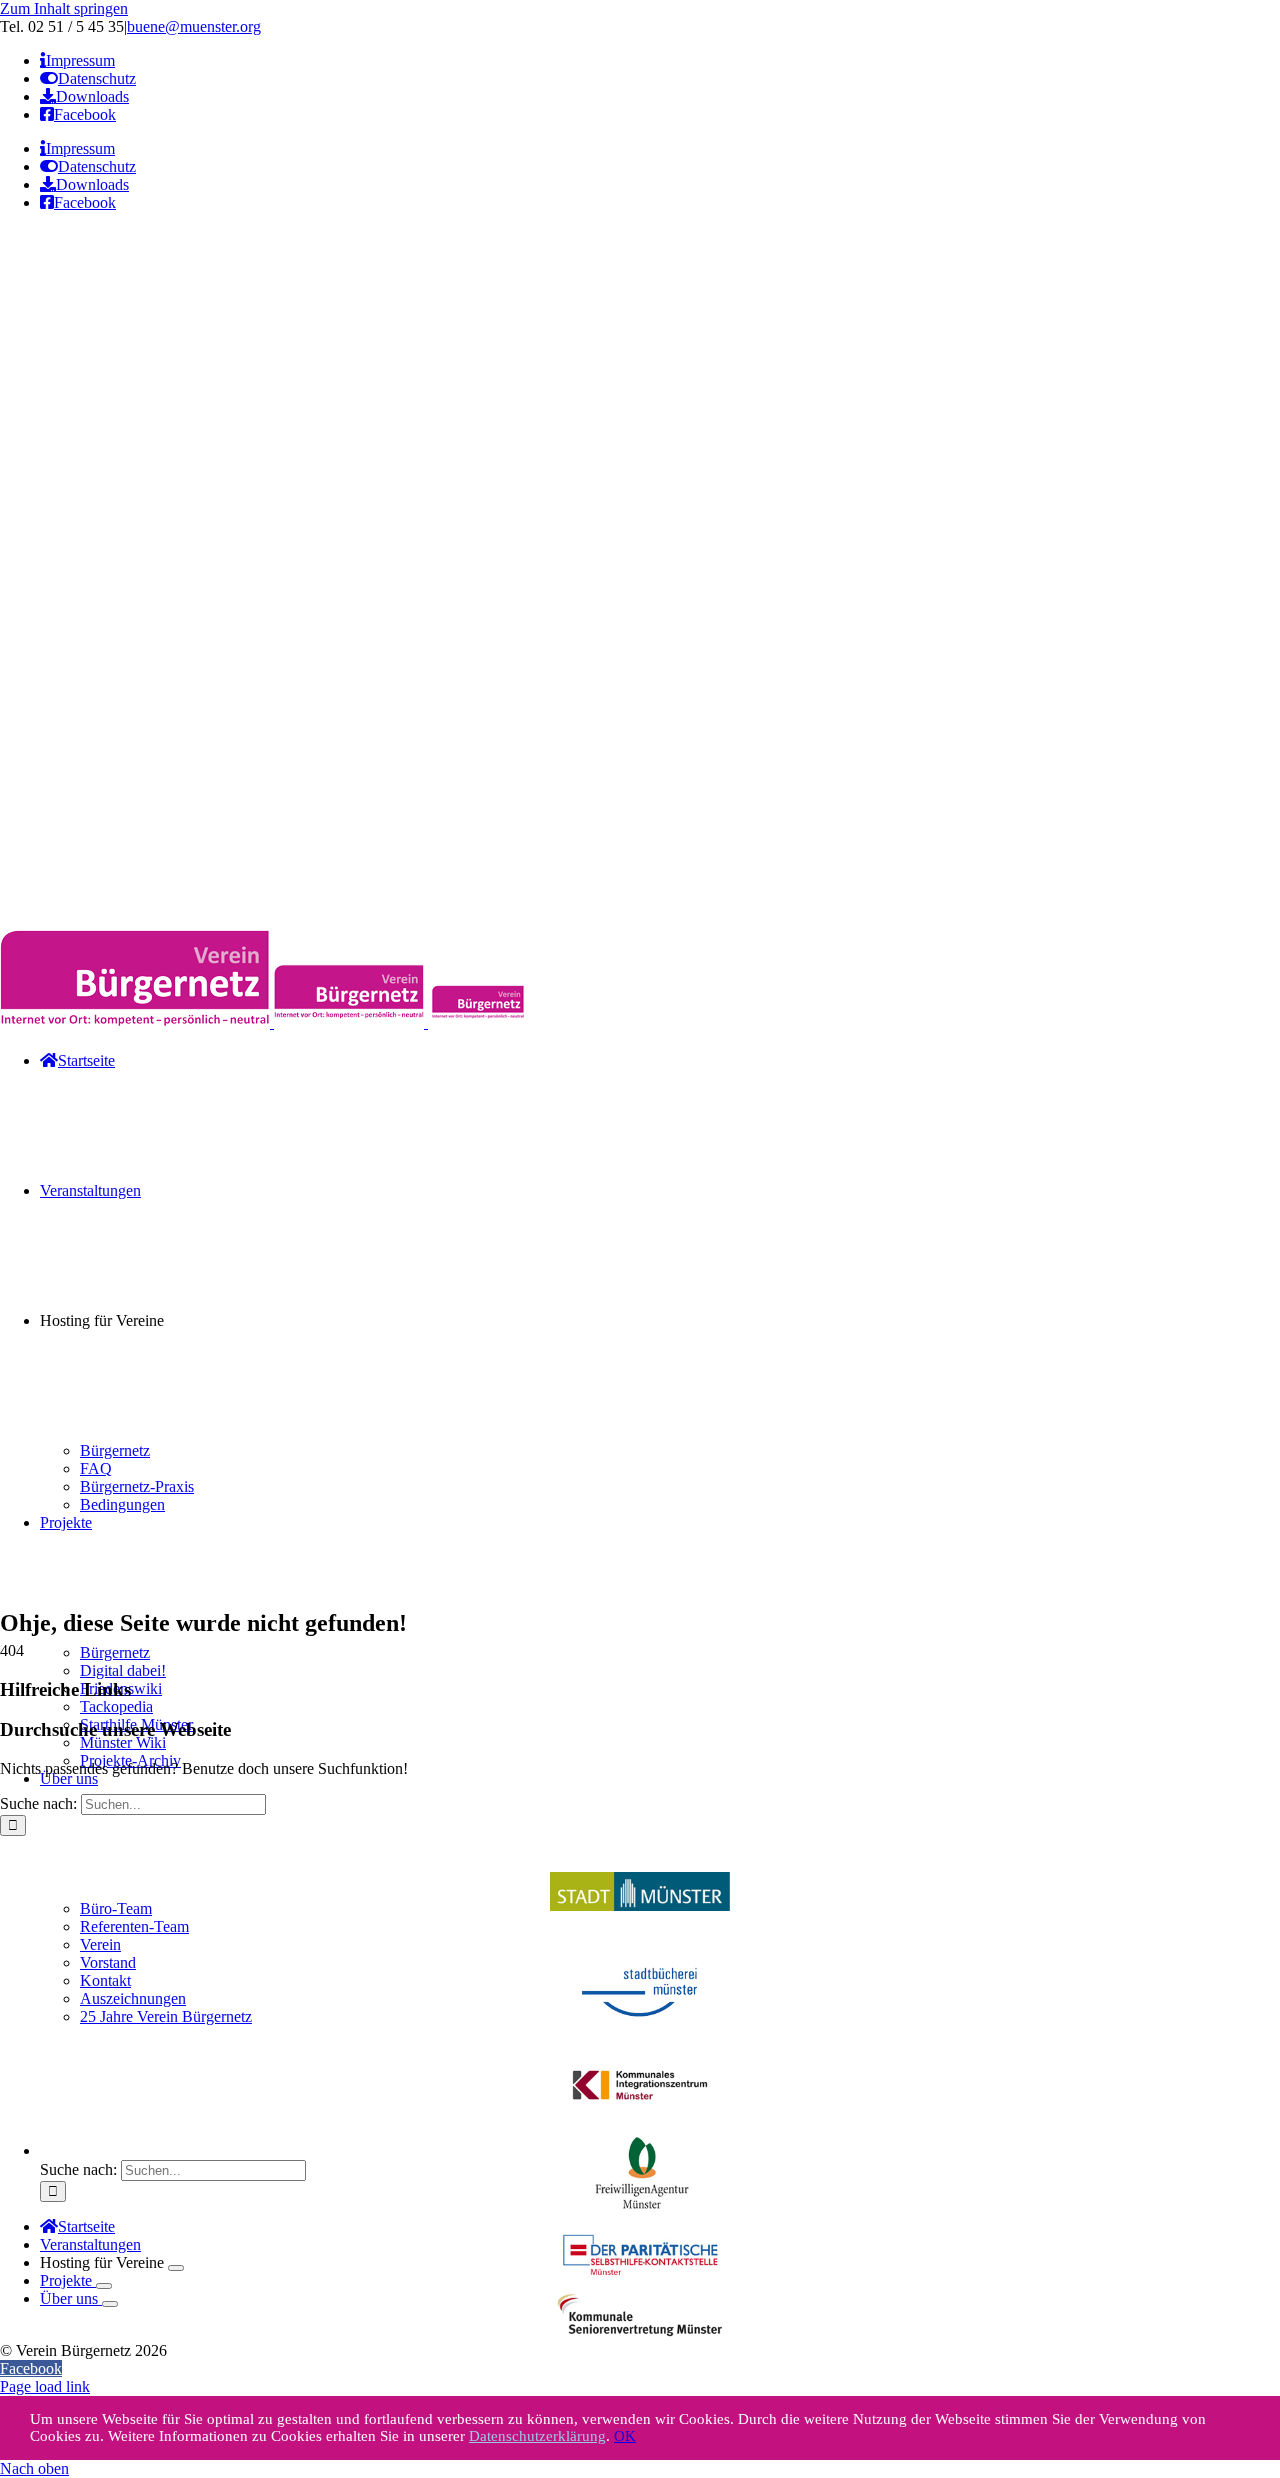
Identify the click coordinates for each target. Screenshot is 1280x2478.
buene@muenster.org (194, 26)
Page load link (45, 2386)
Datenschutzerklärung (537, 2436)
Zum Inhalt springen (64, 8)
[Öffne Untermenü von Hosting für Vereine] (176, 2268)
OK (625, 2436)
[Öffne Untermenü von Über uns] (110, 2304)
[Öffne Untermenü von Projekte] (104, 2286)
